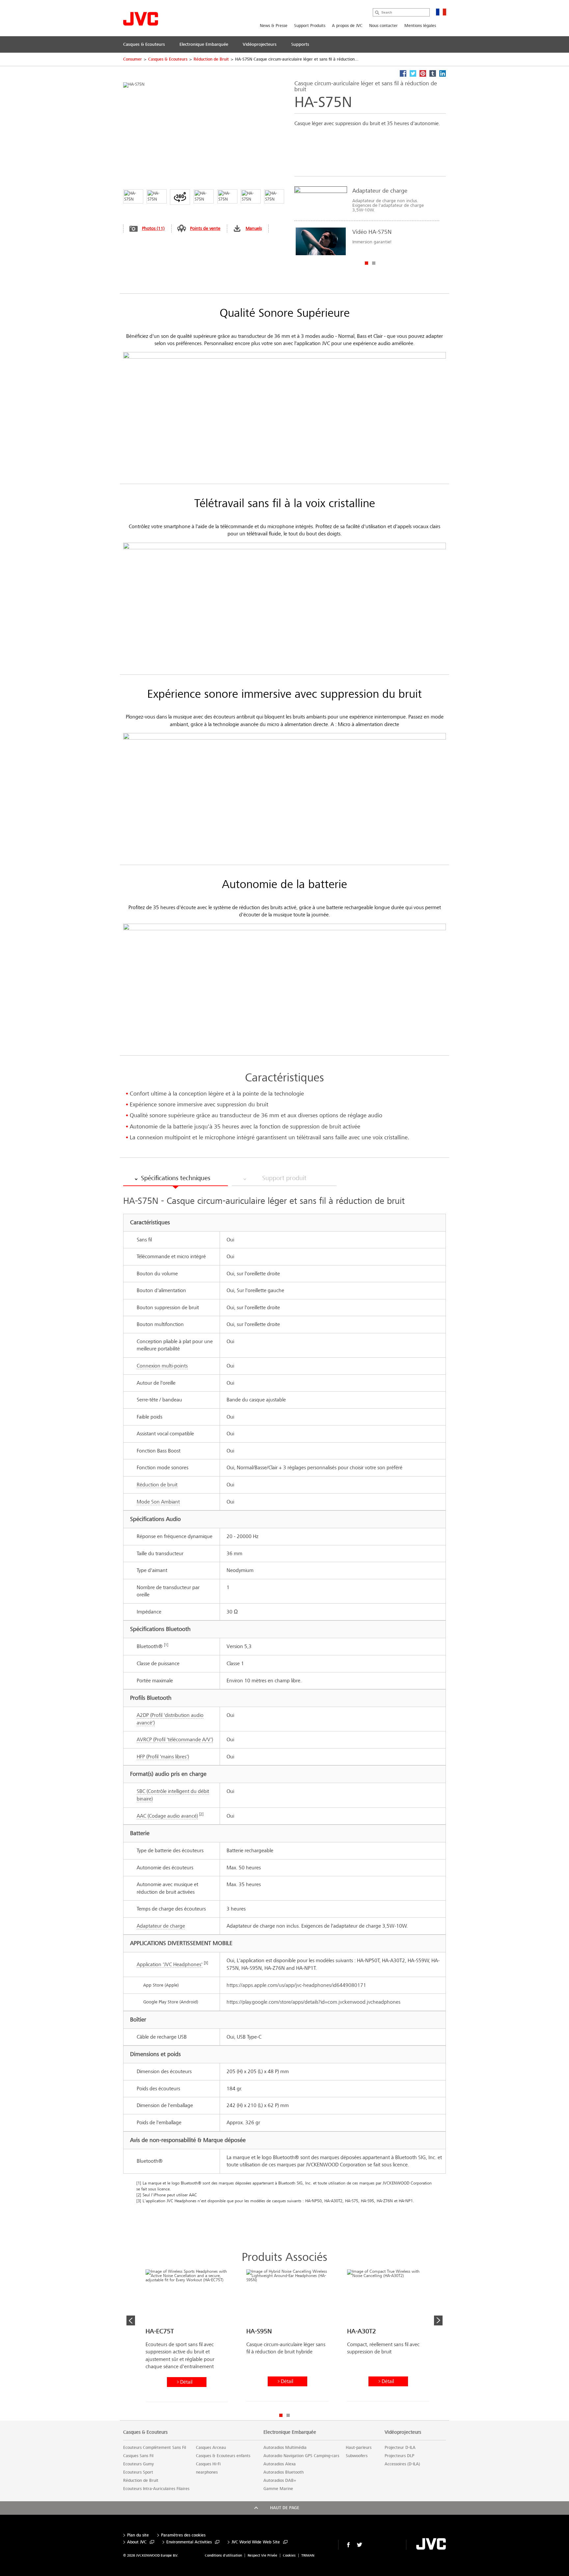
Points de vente (205, 228)
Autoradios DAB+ (280, 2481)
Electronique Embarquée (290, 2432)
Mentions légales (420, 26)
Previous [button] (131, 2320)
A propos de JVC (347, 26)
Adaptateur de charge (161, 1926)
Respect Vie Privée (262, 2555)
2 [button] (374, 263)
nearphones (207, 2472)
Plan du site (138, 2535)
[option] (367, 221)
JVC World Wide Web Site (256, 2542)
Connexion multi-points (162, 1366)
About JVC (137, 2542)
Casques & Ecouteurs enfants (223, 2456)
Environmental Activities (189, 2542)
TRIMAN (308, 2555)
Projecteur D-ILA (400, 2448)
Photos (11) (153, 228)
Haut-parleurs (359, 2448)
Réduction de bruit (157, 1485)
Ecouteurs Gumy (138, 2464)
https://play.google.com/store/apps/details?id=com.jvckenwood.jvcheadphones (313, 2002)
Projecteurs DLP (399, 2456)
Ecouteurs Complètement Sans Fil (155, 2448)
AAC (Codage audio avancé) (167, 1816)
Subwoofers (357, 2456)
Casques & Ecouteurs (168, 59)
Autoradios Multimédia (285, 2448)
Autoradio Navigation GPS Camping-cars (301, 2456)
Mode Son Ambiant (158, 1502)
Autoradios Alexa (280, 2464)
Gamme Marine (278, 2489)
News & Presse (274, 26)
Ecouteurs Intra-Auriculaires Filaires (156, 2489)
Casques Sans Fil (138, 2456)
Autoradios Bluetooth (284, 2472)
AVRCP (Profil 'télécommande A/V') (175, 1739)
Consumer (133, 59)
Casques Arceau (211, 2448)
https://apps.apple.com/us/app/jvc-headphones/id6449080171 (296, 1985)
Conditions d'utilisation (223, 2555)
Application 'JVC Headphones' (170, 1964)
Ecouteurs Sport (138, 2472)
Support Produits (310, 26)
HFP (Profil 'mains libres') (163, 1757)
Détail (186, 2382)
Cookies (289, 2555)
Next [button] (438, 2320)
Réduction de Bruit (211, 59)
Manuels (254, 228)
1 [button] (366, 263)
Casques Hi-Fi (208, 2464)
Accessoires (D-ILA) (402, 2464)
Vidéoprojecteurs (403, 2432)
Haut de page (285, 2508)
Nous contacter (383, 26)
